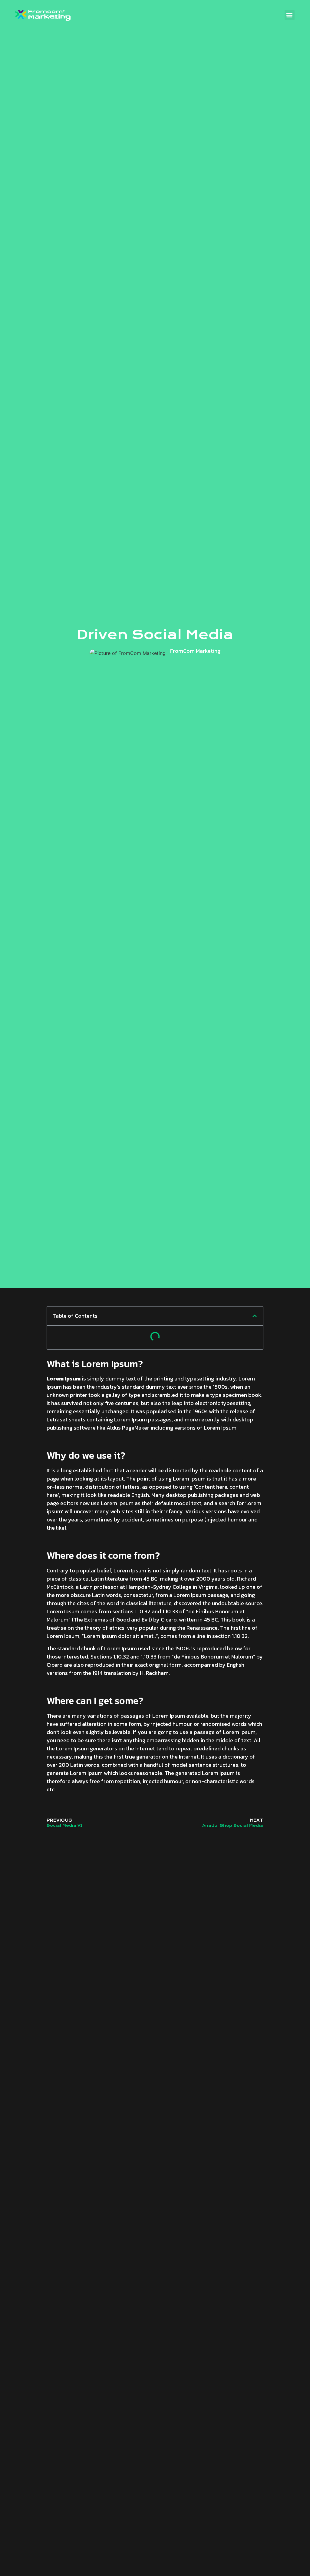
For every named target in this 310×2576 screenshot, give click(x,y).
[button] (290, 15)
